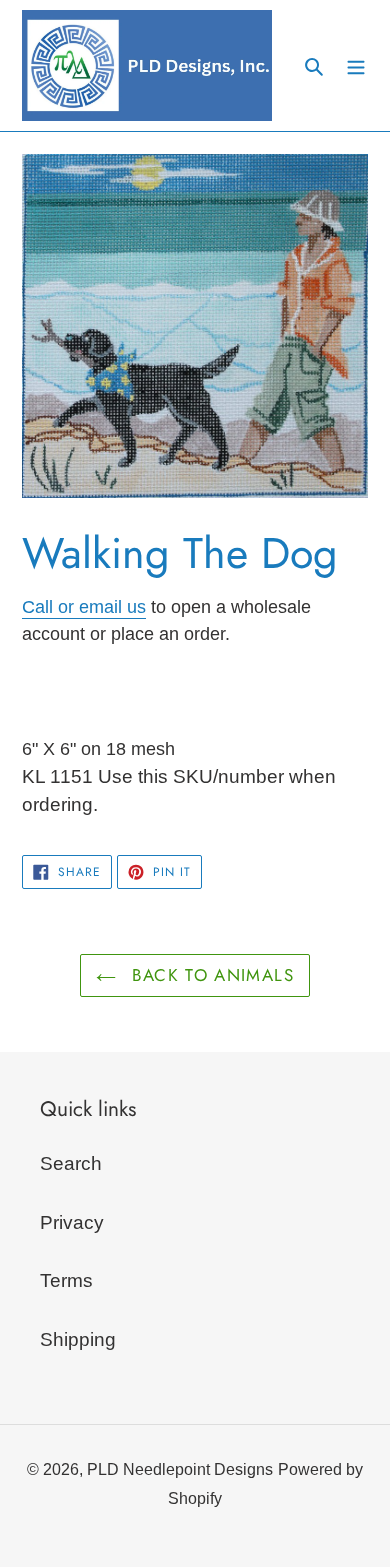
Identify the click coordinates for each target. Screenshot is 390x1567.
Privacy (72, 1222)
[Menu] (356, 65)
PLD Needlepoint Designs (180, 1469)
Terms (66, 1280)
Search (71, 1163)
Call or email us (84, 607)
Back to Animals (210, 975)
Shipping (78, 1339)
